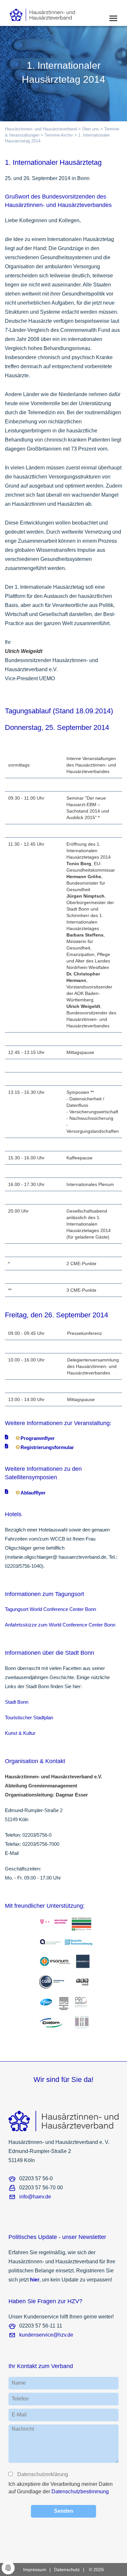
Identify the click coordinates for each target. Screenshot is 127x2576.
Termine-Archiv (59, 135)
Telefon (20, 2399)
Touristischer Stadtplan (29, 1717)
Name (19, 2383)
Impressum (35, 2570)
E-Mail (19, 2415)
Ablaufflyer (33, 1493)
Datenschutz (67, 2570)
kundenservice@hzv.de (46, 2335)
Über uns (91, 129)
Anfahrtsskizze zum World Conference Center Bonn (60, 1625)
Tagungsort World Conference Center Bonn (50, 1609)
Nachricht (23, 2429)
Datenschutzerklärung (42, 2474)
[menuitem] (39, 2570)
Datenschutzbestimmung (80, 2491)
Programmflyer (38, 1438)
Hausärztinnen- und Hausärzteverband (41, 129)
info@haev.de (35, 2197)
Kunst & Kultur (20, 1733)
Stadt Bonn (17, 1702)
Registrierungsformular (47, 1447)
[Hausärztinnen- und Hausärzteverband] (52, 13)
